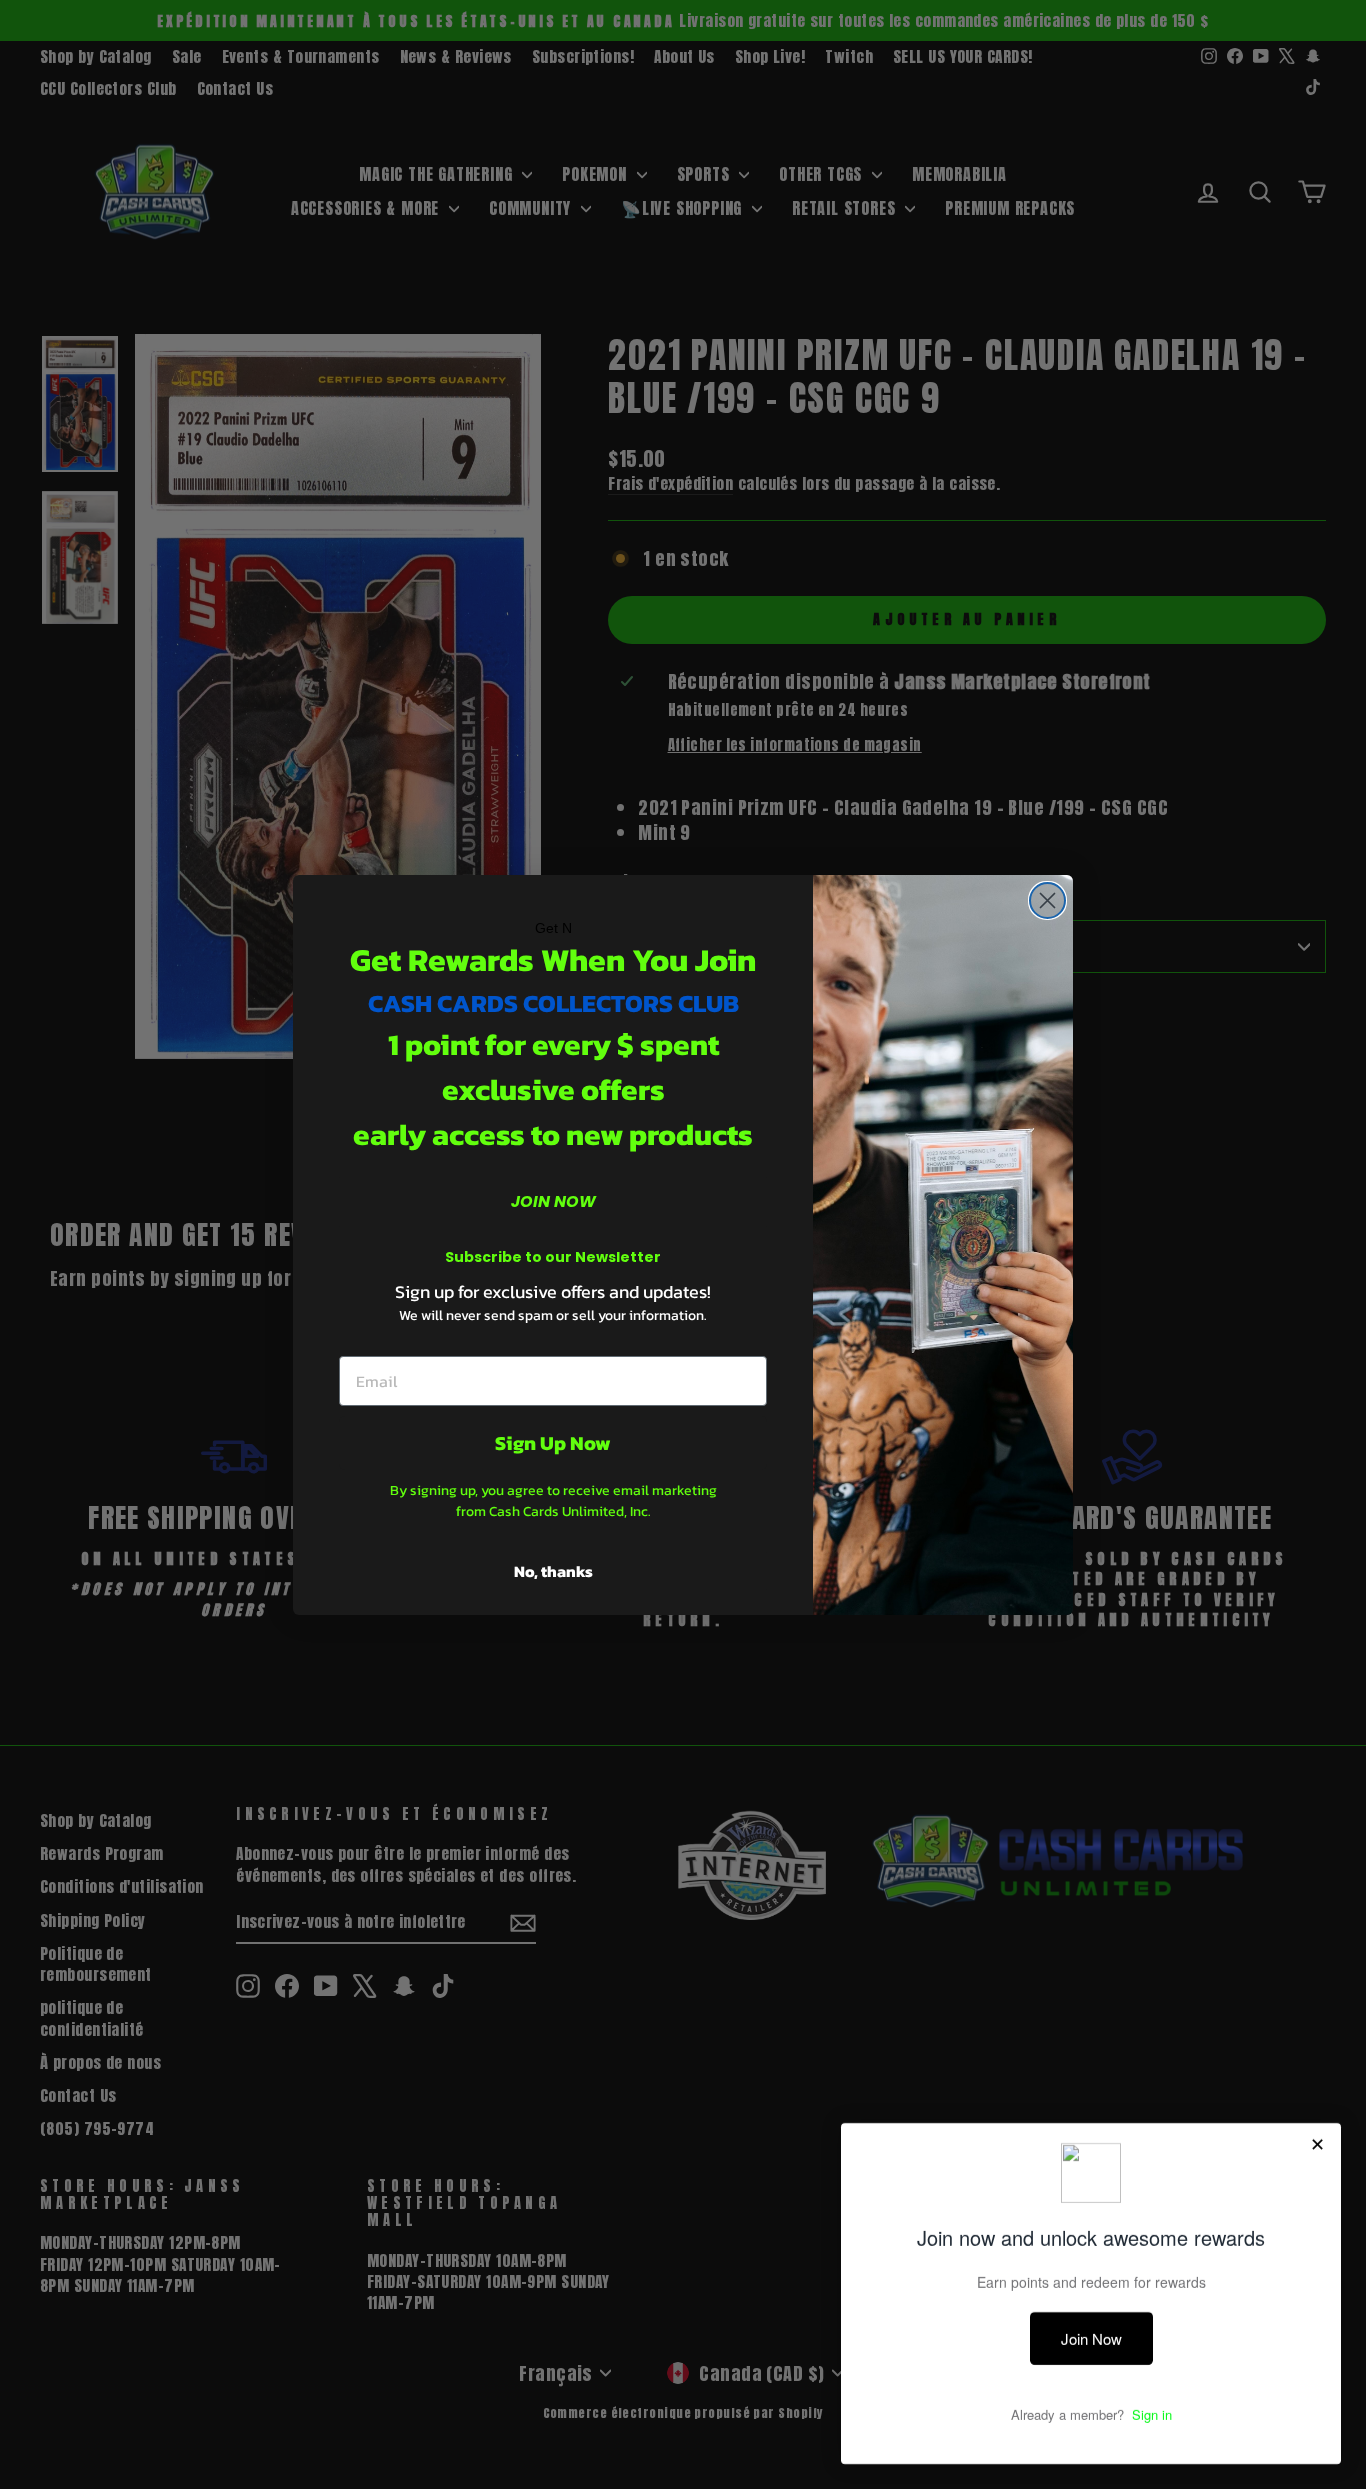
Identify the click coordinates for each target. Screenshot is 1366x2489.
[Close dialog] (1047, 900)
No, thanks (553, 1571)
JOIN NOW (553, 1201)
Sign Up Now (553, 1443)
